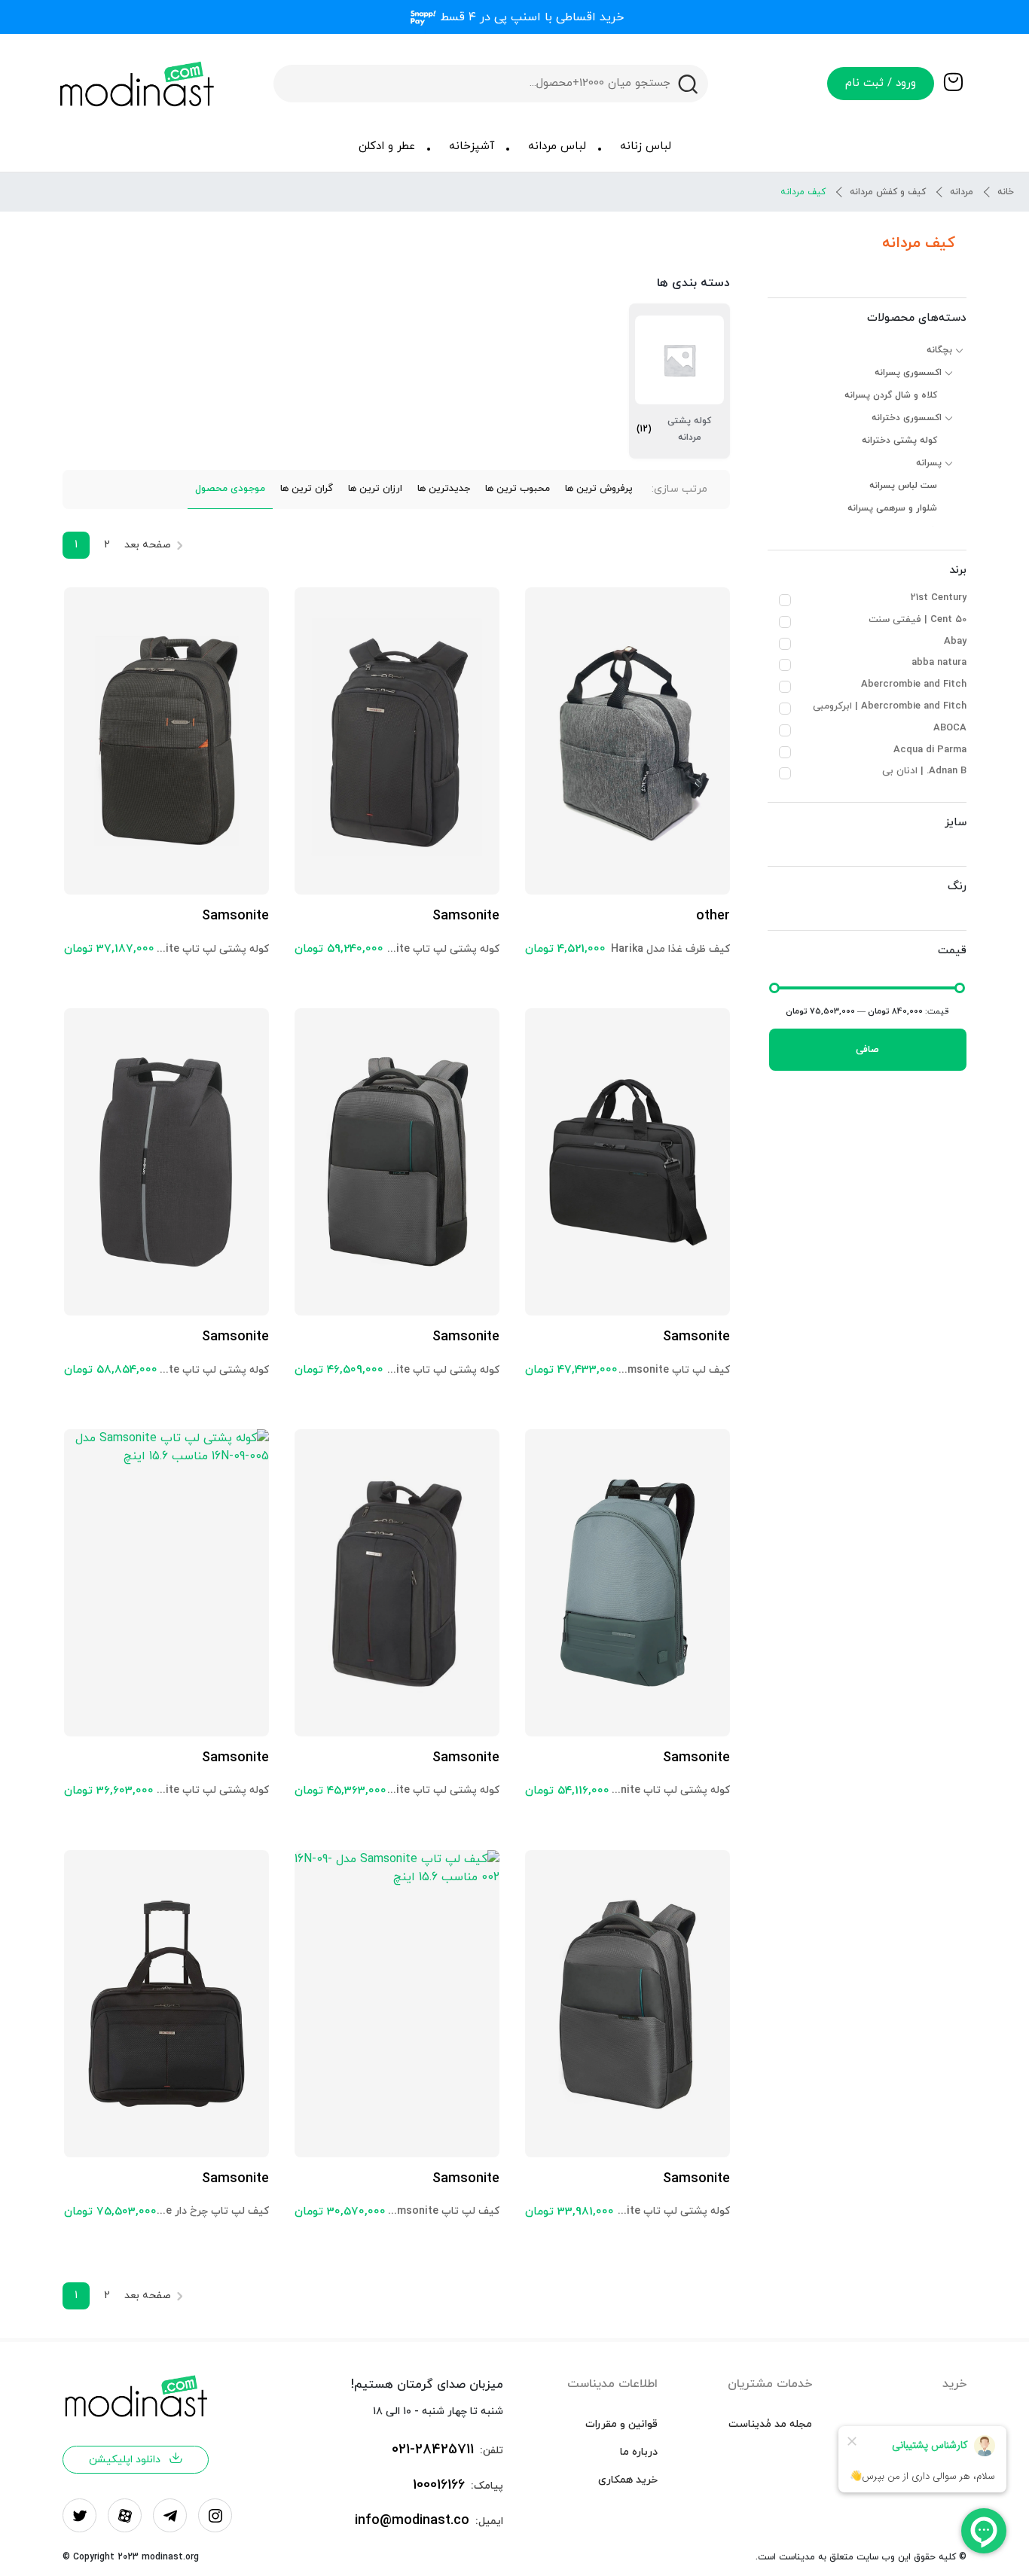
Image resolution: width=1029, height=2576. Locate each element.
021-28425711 (433, 2450)
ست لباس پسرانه (903, 486)
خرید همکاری (628, 2480)
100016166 (439, 2485)
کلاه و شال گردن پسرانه (891, 395)
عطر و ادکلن (387, 146)
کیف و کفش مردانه (888, 192)
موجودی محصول (230, 489)
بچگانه (939, 350)
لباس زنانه (646, 146)
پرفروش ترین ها (599, 489)
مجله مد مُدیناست (770, 2424)
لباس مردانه (557, 146)
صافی (867, 1050)
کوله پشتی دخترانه (899, 441)
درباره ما (639, 2452)
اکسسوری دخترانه (907, 418)
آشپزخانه (472, 146)
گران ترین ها (307, 489)
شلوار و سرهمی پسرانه (892, 508)
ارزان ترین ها (375, 489)
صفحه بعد (148, 545)
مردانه (962, 192)
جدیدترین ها (444, 489)
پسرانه (929, 463)
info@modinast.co (412, 2521)
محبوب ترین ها (518, 489)
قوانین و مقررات (621, 2424)
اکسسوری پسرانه (908, 373)
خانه (1006, 192)
